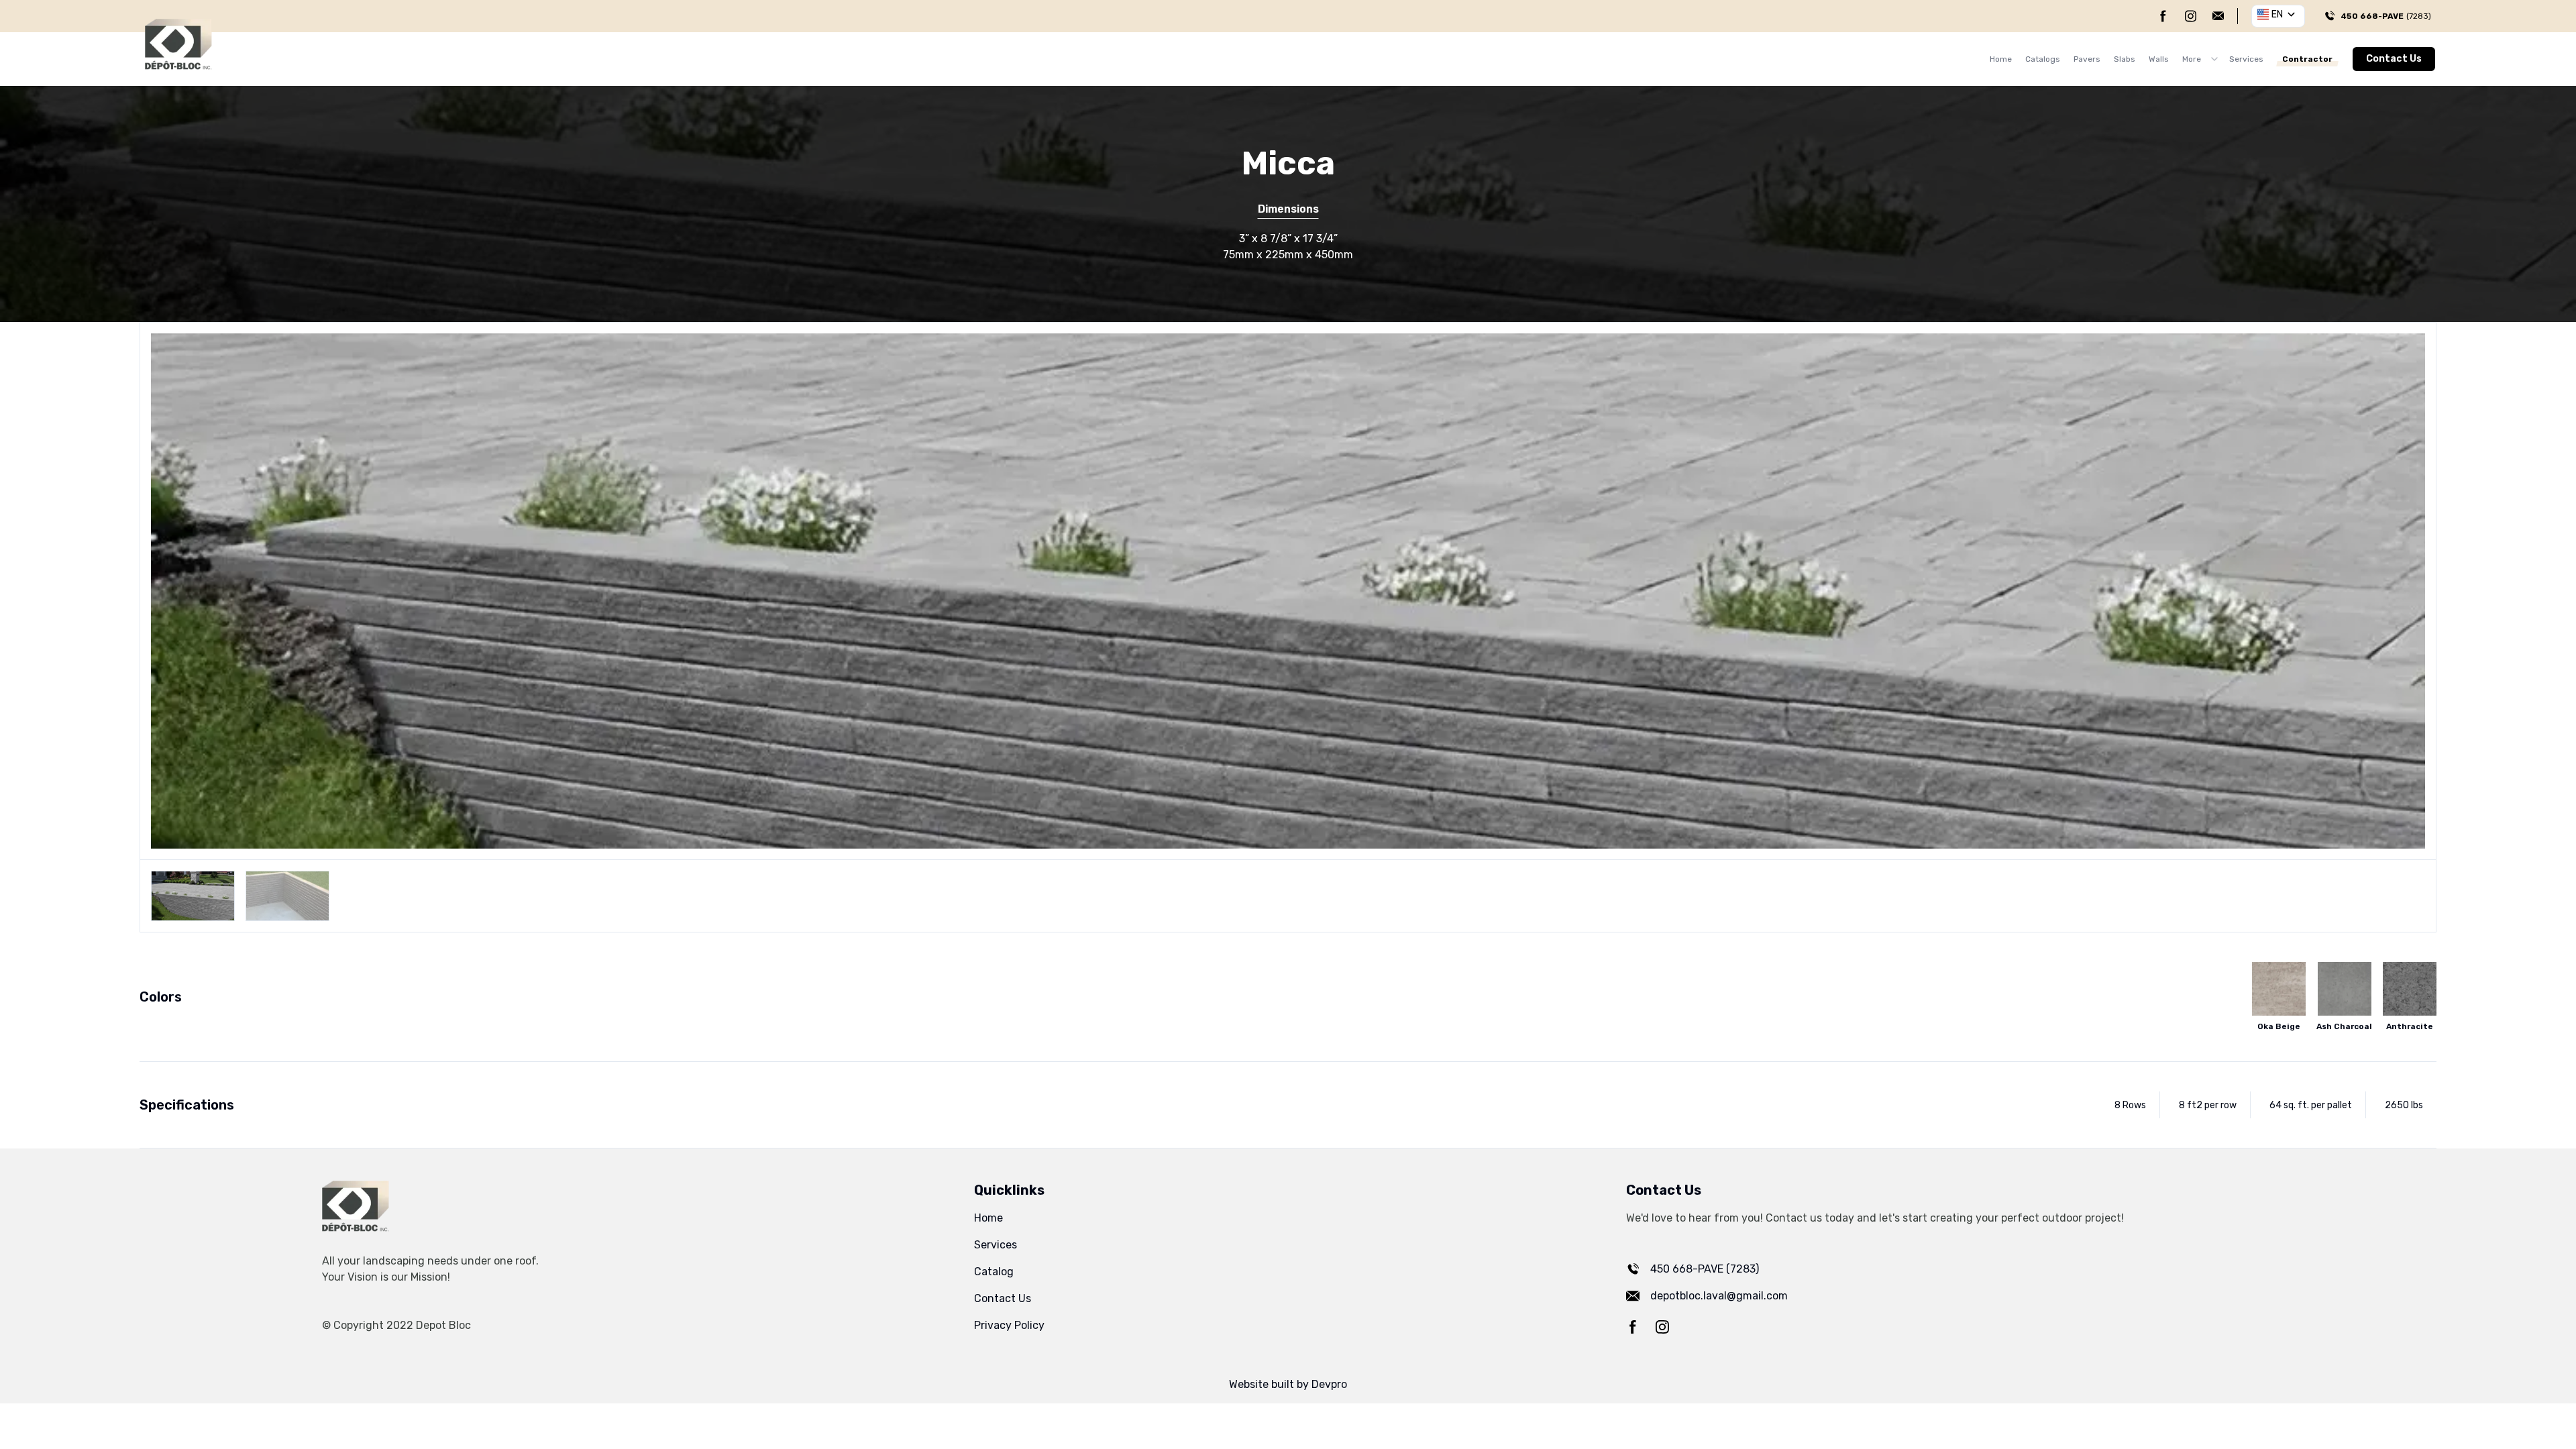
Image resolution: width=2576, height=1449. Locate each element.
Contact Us (2394, 59)
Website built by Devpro (1288, 1384)
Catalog (994, 1272)
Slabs (2125, 59)
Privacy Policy (1009, 1325)
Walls (2159, 59)
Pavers (2087, 59)
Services (2246, 59)
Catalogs (2043, 59)
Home (2001, 59)
